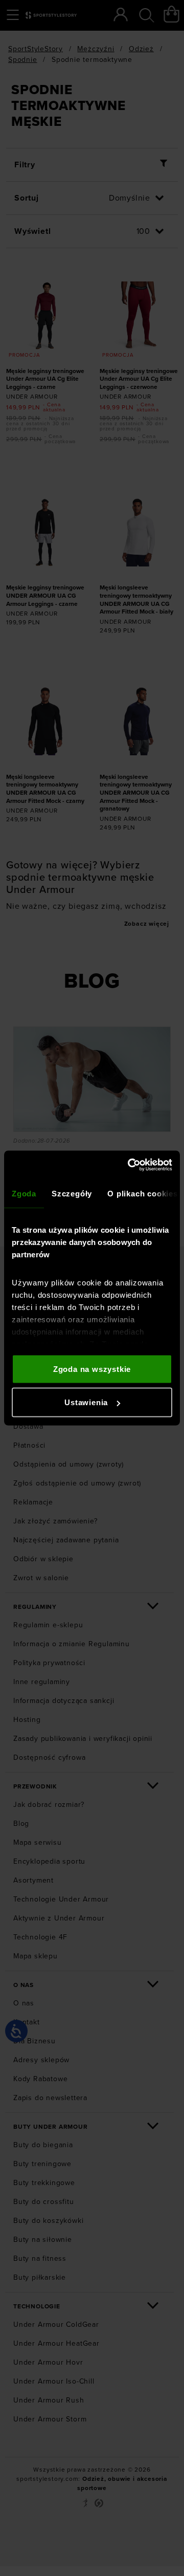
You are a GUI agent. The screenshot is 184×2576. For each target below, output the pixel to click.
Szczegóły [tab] (72, 1193)
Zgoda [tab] (24, 1193)
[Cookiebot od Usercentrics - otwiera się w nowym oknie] (130, 1165)
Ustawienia (86, 1402)
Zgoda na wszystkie (92, 1369)
